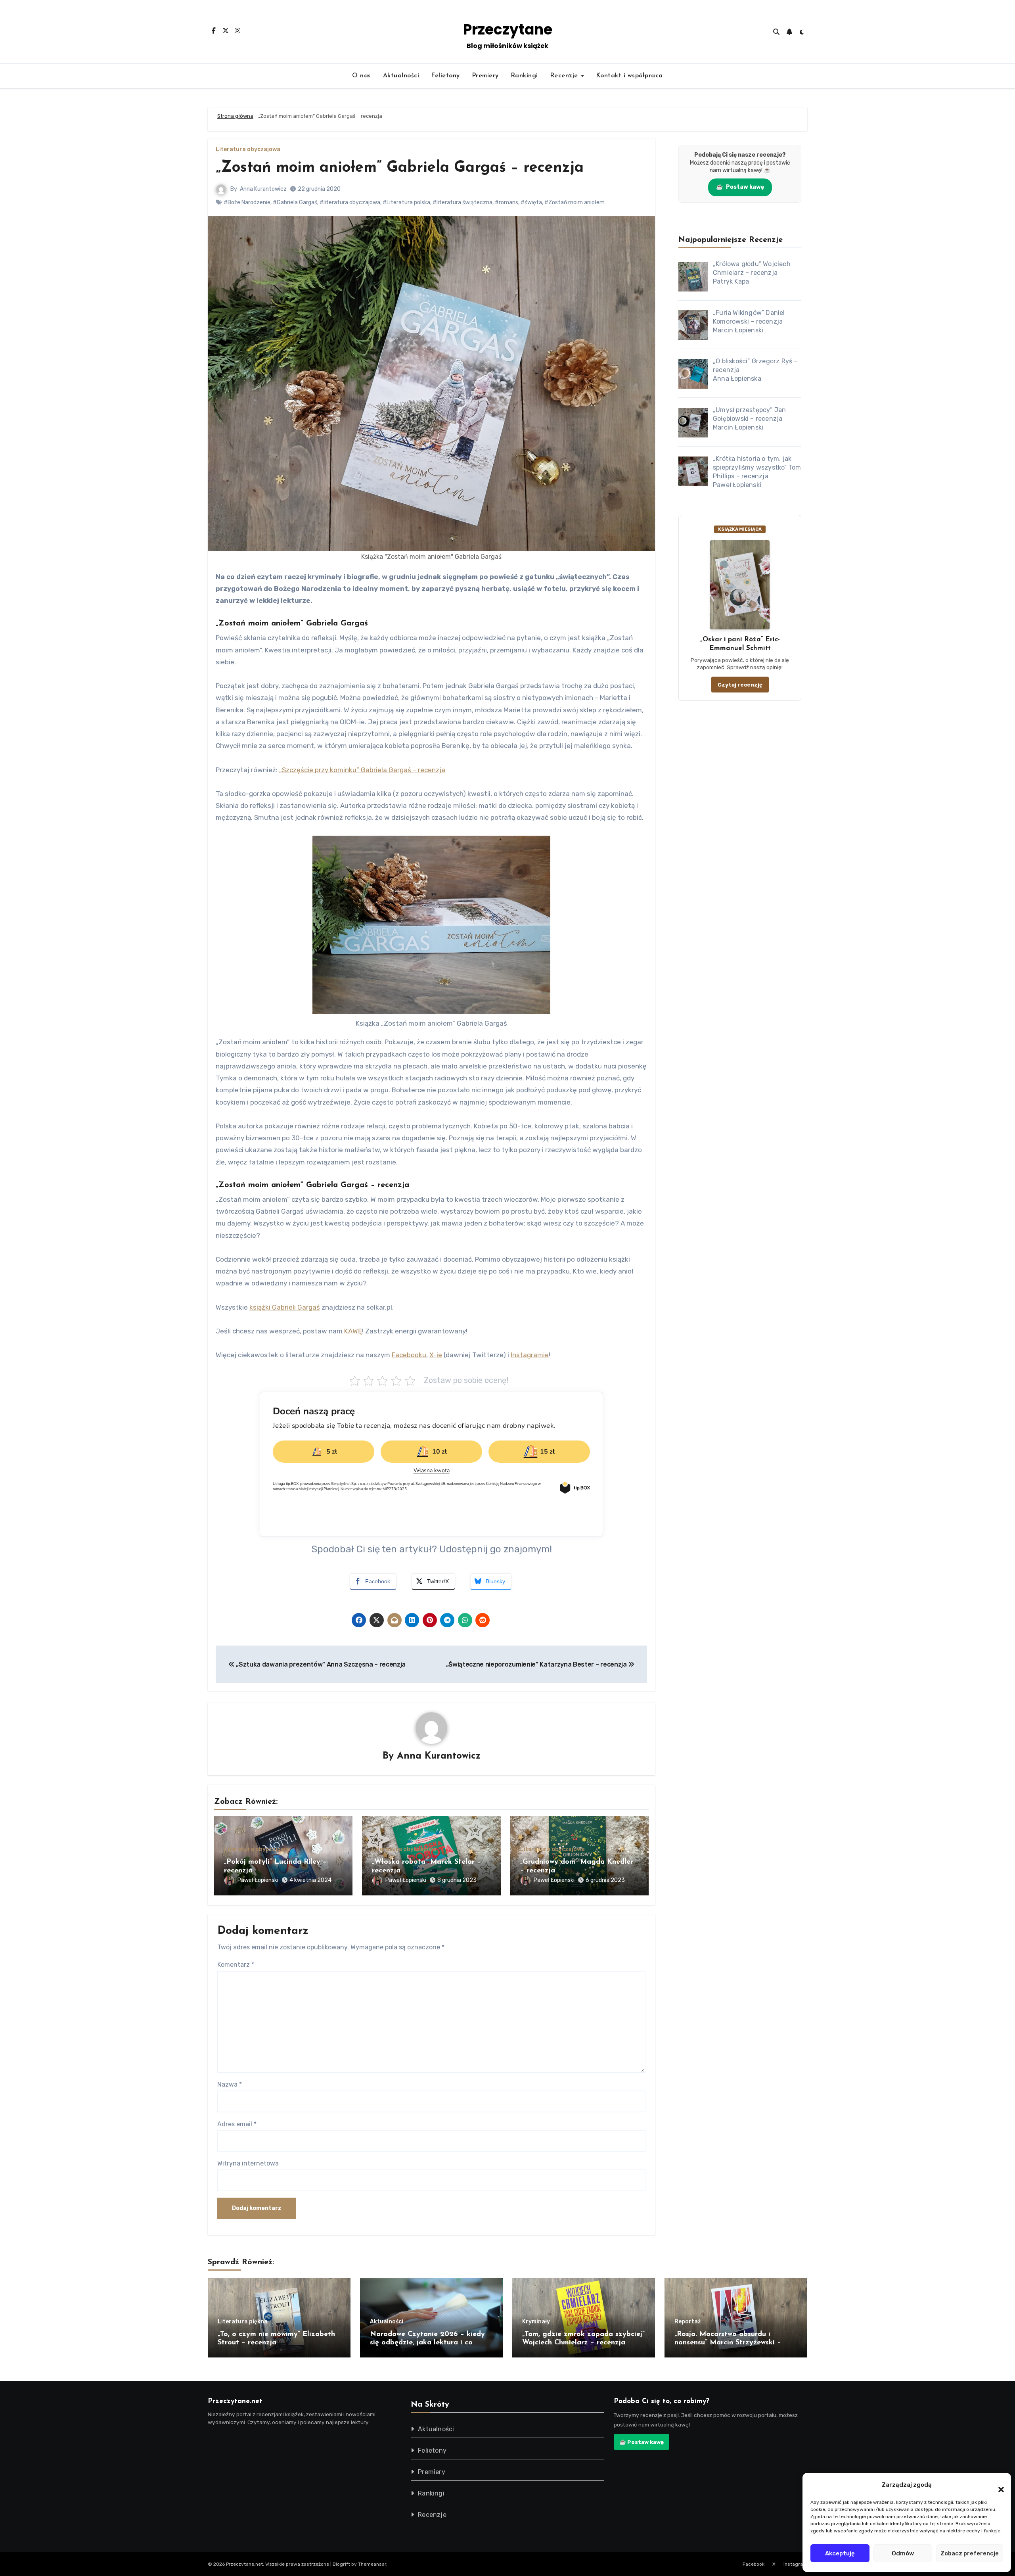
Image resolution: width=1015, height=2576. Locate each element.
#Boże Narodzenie (247, 202)
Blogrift (341, 2564)
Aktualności (401, 76)
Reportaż (688, 2322)
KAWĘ (353, 1331)
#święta (531, 202)
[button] (997, 2485)
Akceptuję (840, 2553)
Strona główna (235, 116)
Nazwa (230, 2084)
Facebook (754, 2564)
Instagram (795, 2564)
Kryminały (536, 2322)
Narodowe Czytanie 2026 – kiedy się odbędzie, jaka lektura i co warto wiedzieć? (427, 2343)
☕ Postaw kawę (642, 2442)
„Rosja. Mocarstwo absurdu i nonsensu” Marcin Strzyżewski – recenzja (728, 2343)
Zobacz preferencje (970, 2553)
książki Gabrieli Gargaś (285, 1307)
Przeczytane (508, 30)
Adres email (237, 2124)
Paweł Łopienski (258, 1880)
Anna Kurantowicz (263, 189)
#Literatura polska (406, 202)
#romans (507, 202)
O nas (362, 76)
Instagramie (530, 1355)
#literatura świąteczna (462, 202)
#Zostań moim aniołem (575, 202)
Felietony (445, 76)
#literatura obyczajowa (350, 202)
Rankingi (524, 76)
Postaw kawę (740, 187)
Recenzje (565, 76)
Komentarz (236, 1965)
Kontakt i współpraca (629, 76)
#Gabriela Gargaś (295, 202)
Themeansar (372, 2564)
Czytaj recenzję (740, 685)
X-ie (436, 1355)
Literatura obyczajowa (248, 150)
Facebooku (409, 1355)
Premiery (485, 76)
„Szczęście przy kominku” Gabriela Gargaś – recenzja (362, 770)
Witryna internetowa (248, 2163)
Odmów (903, 2553)
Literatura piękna (243, 2322)
